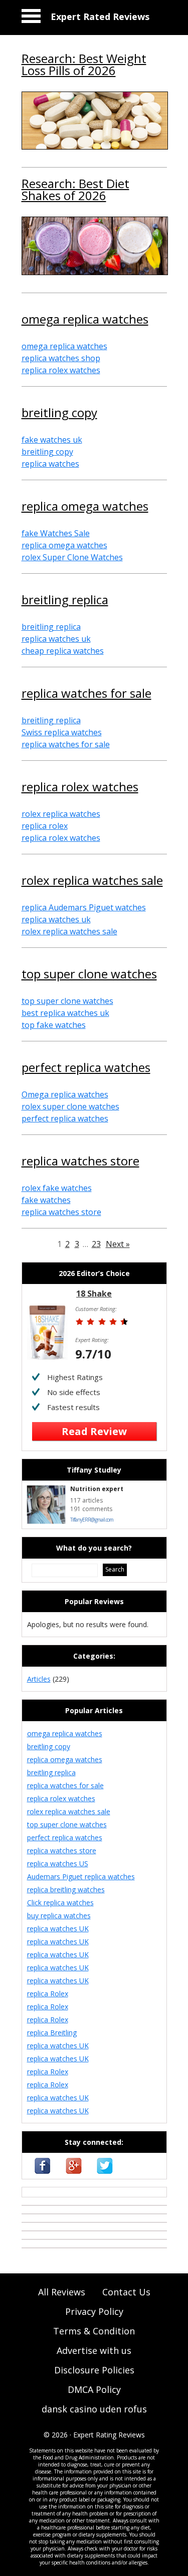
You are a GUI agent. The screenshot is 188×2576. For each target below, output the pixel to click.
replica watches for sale (86, 694)
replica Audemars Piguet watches (84, 907)
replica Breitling (52, 2033)
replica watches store (80, 1162)
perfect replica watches (86, 1068)
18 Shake (94, 1294)
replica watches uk (56, 639)
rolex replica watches (61, 814)
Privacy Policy (94, 2311)
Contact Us (126, 2292)
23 (96, 1244)
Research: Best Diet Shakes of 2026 (75, 191)
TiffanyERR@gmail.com (92, 1520)
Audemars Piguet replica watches (81, 1876)
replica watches (50, 464)
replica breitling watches (66, 1889)
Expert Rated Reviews (100, 17)
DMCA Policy (94, 2389)
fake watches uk (52, 440)
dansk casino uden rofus (94, 2409)
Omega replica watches (65, 1094)
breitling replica (65, 601)
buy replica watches (59, 1915)
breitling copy (59, 414)
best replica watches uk (65, 1013)
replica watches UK (58, 1928)
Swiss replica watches (62, 732)
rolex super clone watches (70, 1106)
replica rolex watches (61, 370)
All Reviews (62, 2292)
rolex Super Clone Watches (72, 557)
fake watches (46, 1200)
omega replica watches (85, 320)
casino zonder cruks (54, 2192)
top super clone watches (89, 975)
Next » (118, 1244)
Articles (39, 1679)
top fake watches (54, 1025)
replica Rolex (48, 1994)
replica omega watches (85, 507)
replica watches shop (61, 358)
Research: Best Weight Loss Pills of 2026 (84, 66)
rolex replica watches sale (92, 881)
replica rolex (45, 826)
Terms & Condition (94, 2331)
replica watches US (58, 1863)
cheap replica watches (63, 651)
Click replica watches (60, 1902)
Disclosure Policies (94, 2370)
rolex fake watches (57, 1188)
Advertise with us (94, 2350)
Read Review (94, 1431)
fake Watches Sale (56, 533)
